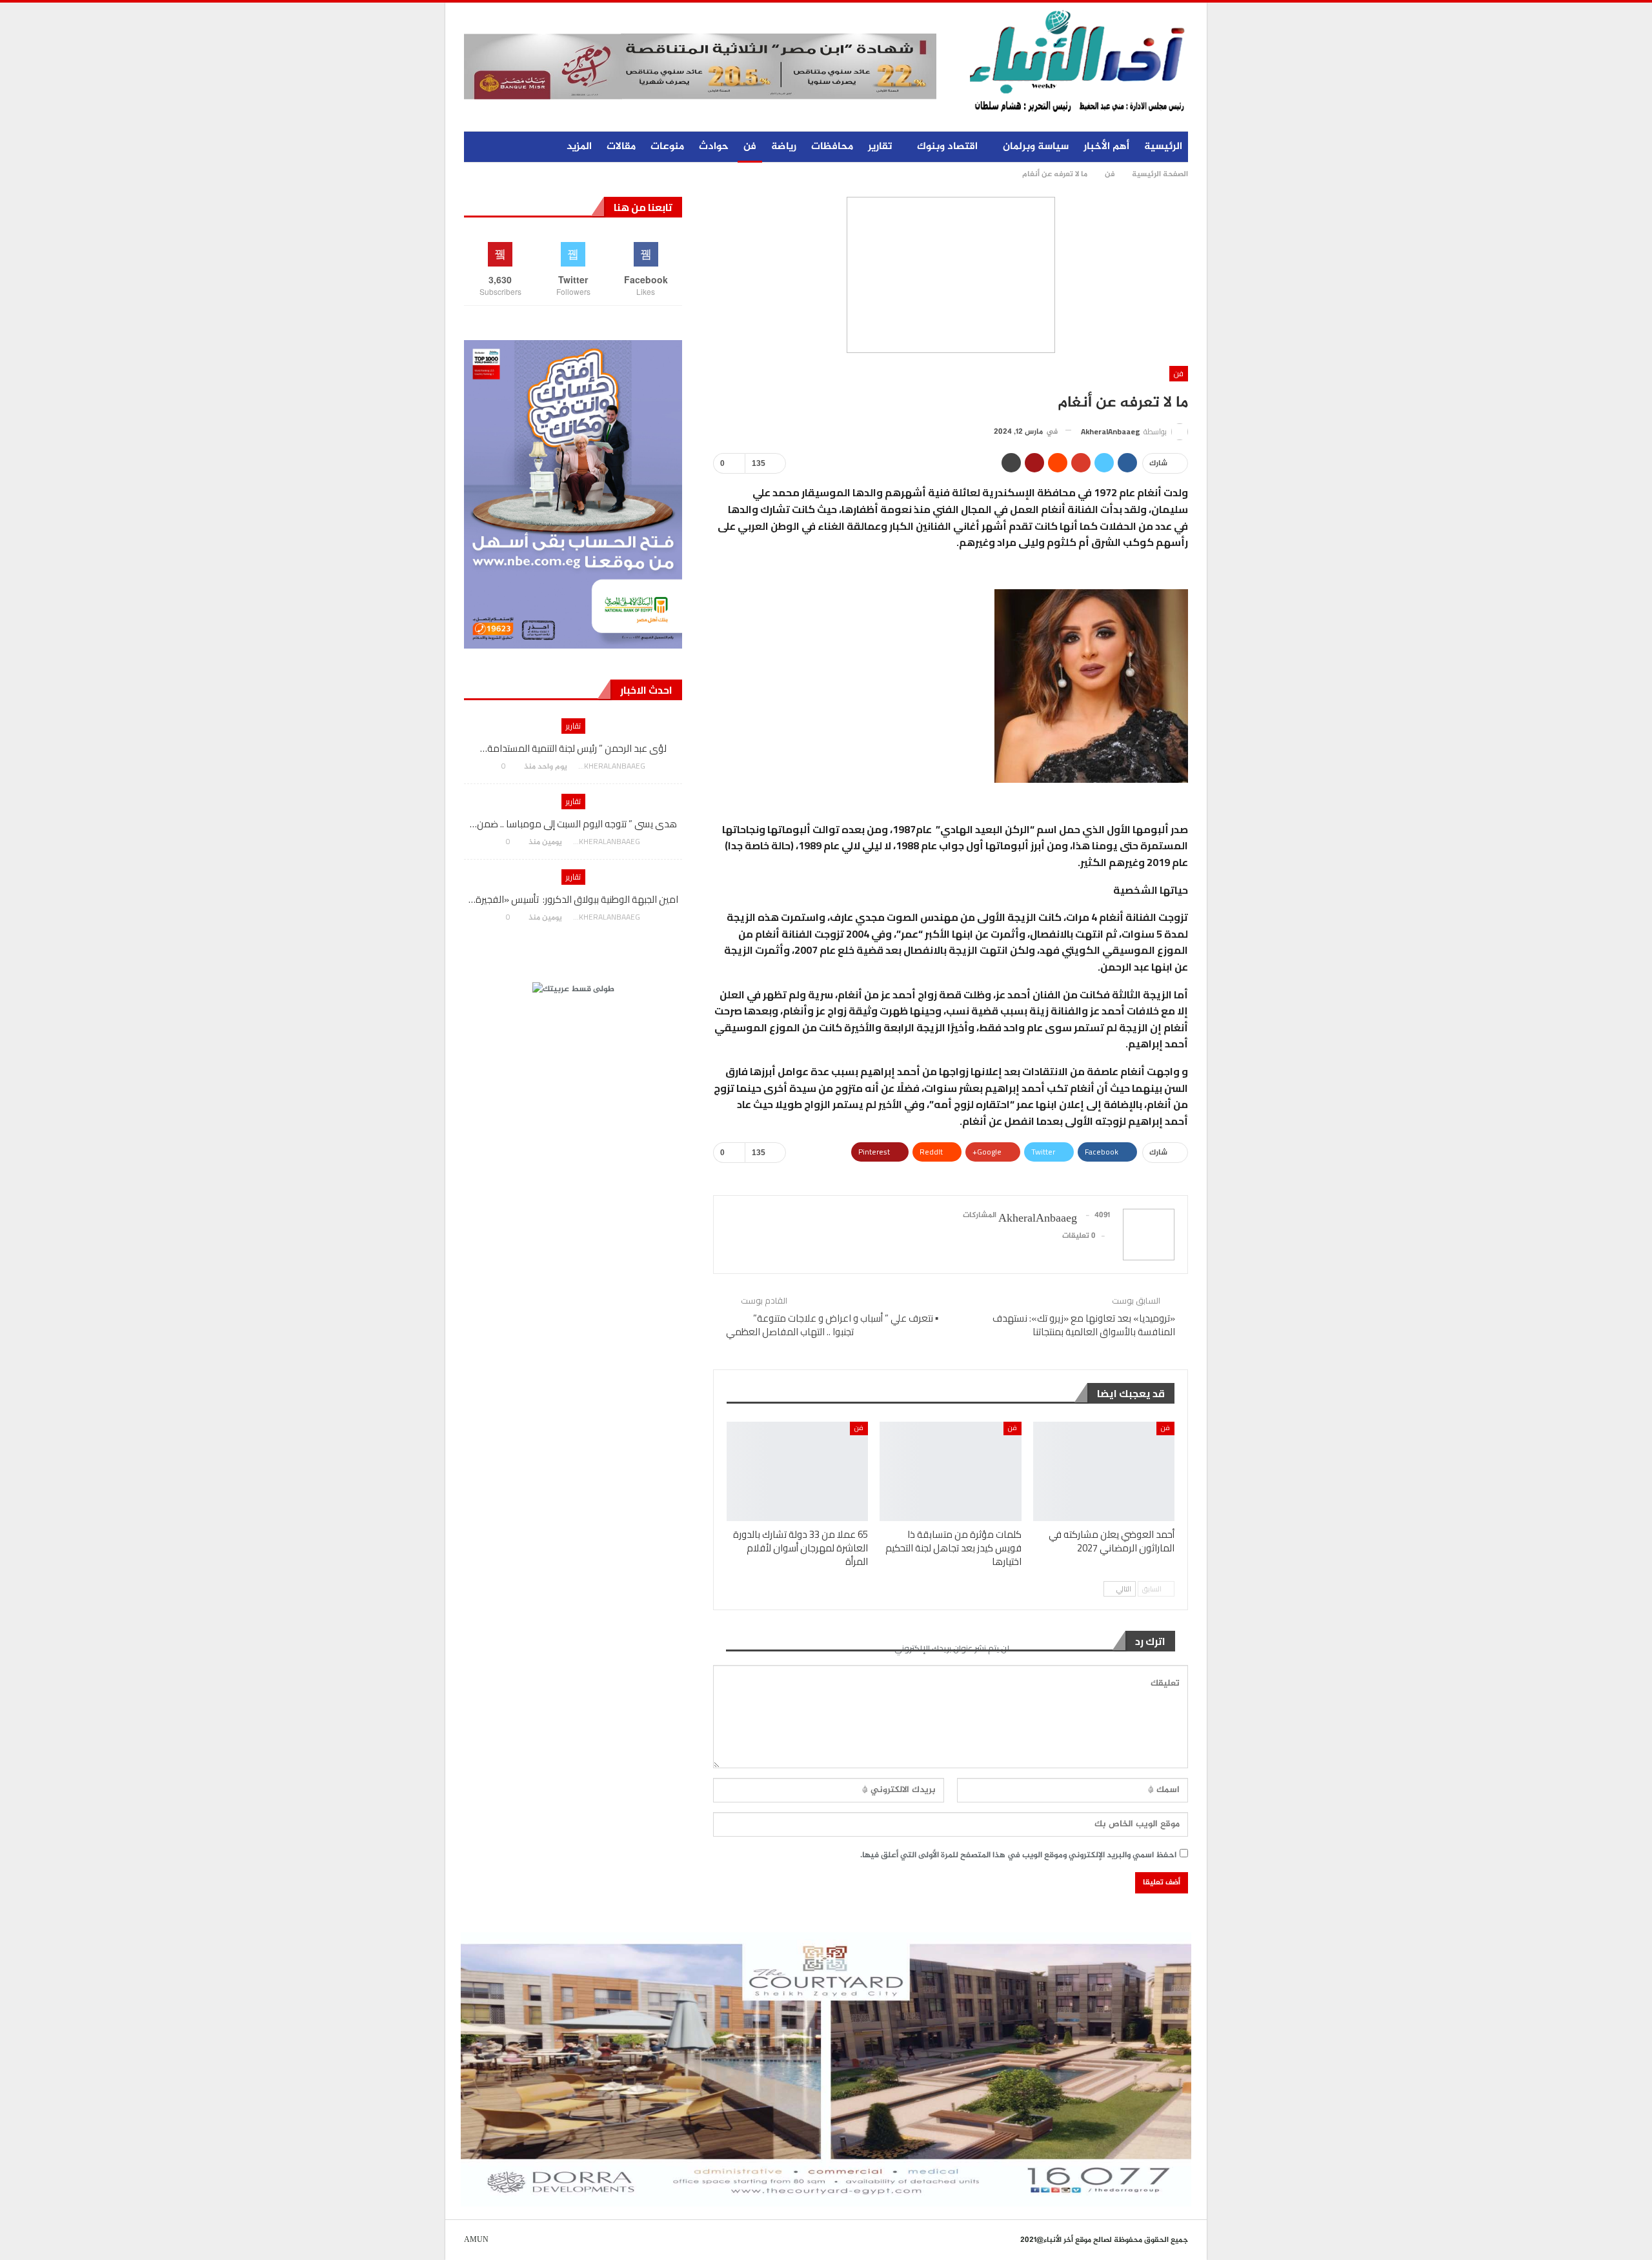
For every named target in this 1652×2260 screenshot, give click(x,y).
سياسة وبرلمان (1036, 147)
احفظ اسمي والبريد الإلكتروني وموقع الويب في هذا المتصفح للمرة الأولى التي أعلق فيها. (1018, 1855)
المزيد (579, 147)
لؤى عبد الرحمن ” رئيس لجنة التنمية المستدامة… (573, 748)
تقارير (880, 147)
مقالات (621, 147)
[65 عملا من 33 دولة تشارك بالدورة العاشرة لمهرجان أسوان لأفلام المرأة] (797, 1471)
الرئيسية (1163, 147)
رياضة (784, 147)
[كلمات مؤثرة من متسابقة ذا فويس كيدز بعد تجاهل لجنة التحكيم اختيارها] (950, 1471)
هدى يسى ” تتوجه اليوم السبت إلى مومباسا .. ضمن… (573, 824)
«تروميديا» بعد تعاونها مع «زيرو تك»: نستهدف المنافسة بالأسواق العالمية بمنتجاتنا (1084, 1325)
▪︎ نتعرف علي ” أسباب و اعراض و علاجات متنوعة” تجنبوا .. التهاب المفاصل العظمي (832, 1325)
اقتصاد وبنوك (947, 147)
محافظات (832, 147)
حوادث (714, 147)
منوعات (667, 147)
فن (750, 147)
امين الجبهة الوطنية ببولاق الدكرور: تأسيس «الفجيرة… (573, 899)
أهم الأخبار (1106, 147)
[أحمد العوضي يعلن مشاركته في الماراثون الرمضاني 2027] (1104, 1471)
